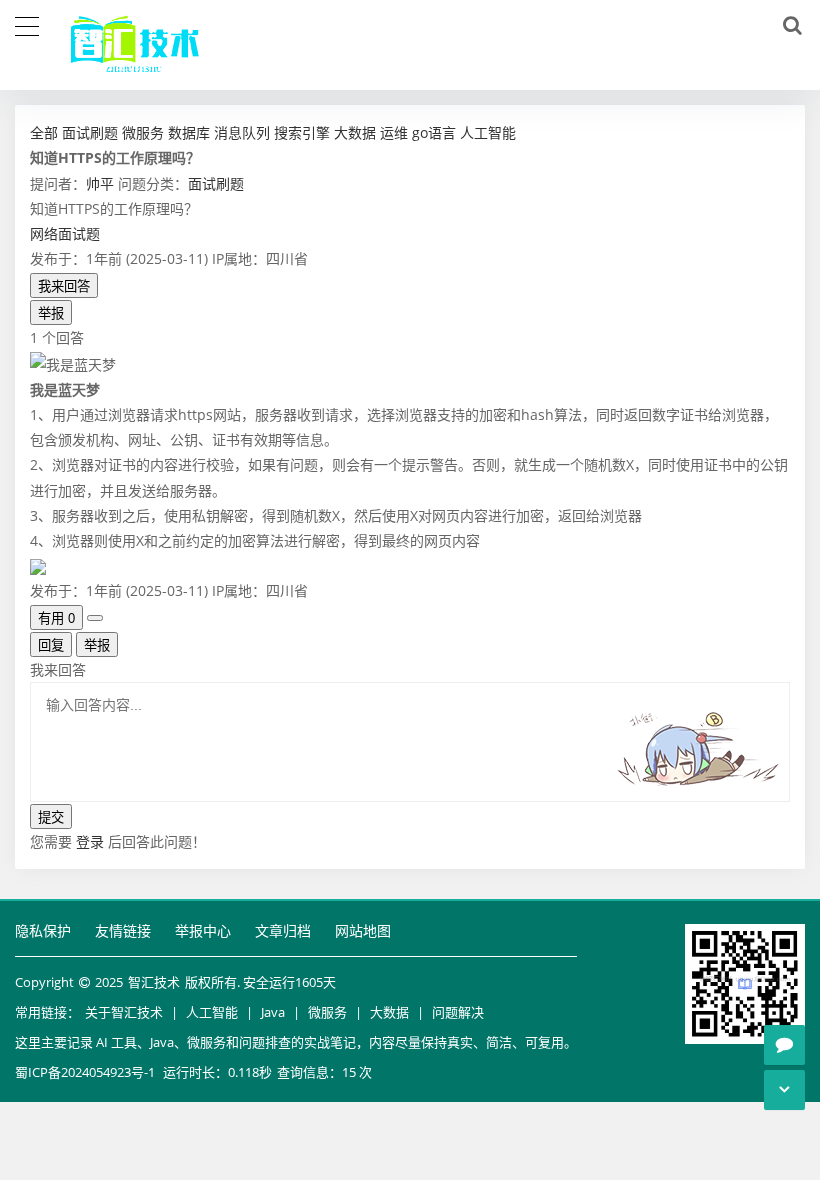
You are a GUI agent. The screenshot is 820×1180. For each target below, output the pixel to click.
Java (273, 1012)
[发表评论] (784, 1045)
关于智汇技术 (124, 1012)
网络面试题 (65, 233)
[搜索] (789, 26)
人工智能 (212, 1012)
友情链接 (123, 930)
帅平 (100, 183)
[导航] (27, 24)
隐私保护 (43, 930)
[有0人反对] (95, 618)
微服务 (327, 1012)
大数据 (389, 1012)
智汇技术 (154, 982)
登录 (90, 841)
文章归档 (283, 930)
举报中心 (203, 930)
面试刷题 (216, 183)
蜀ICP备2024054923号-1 (85, 1072)
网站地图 (363, 930)
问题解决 (458, 1012)
